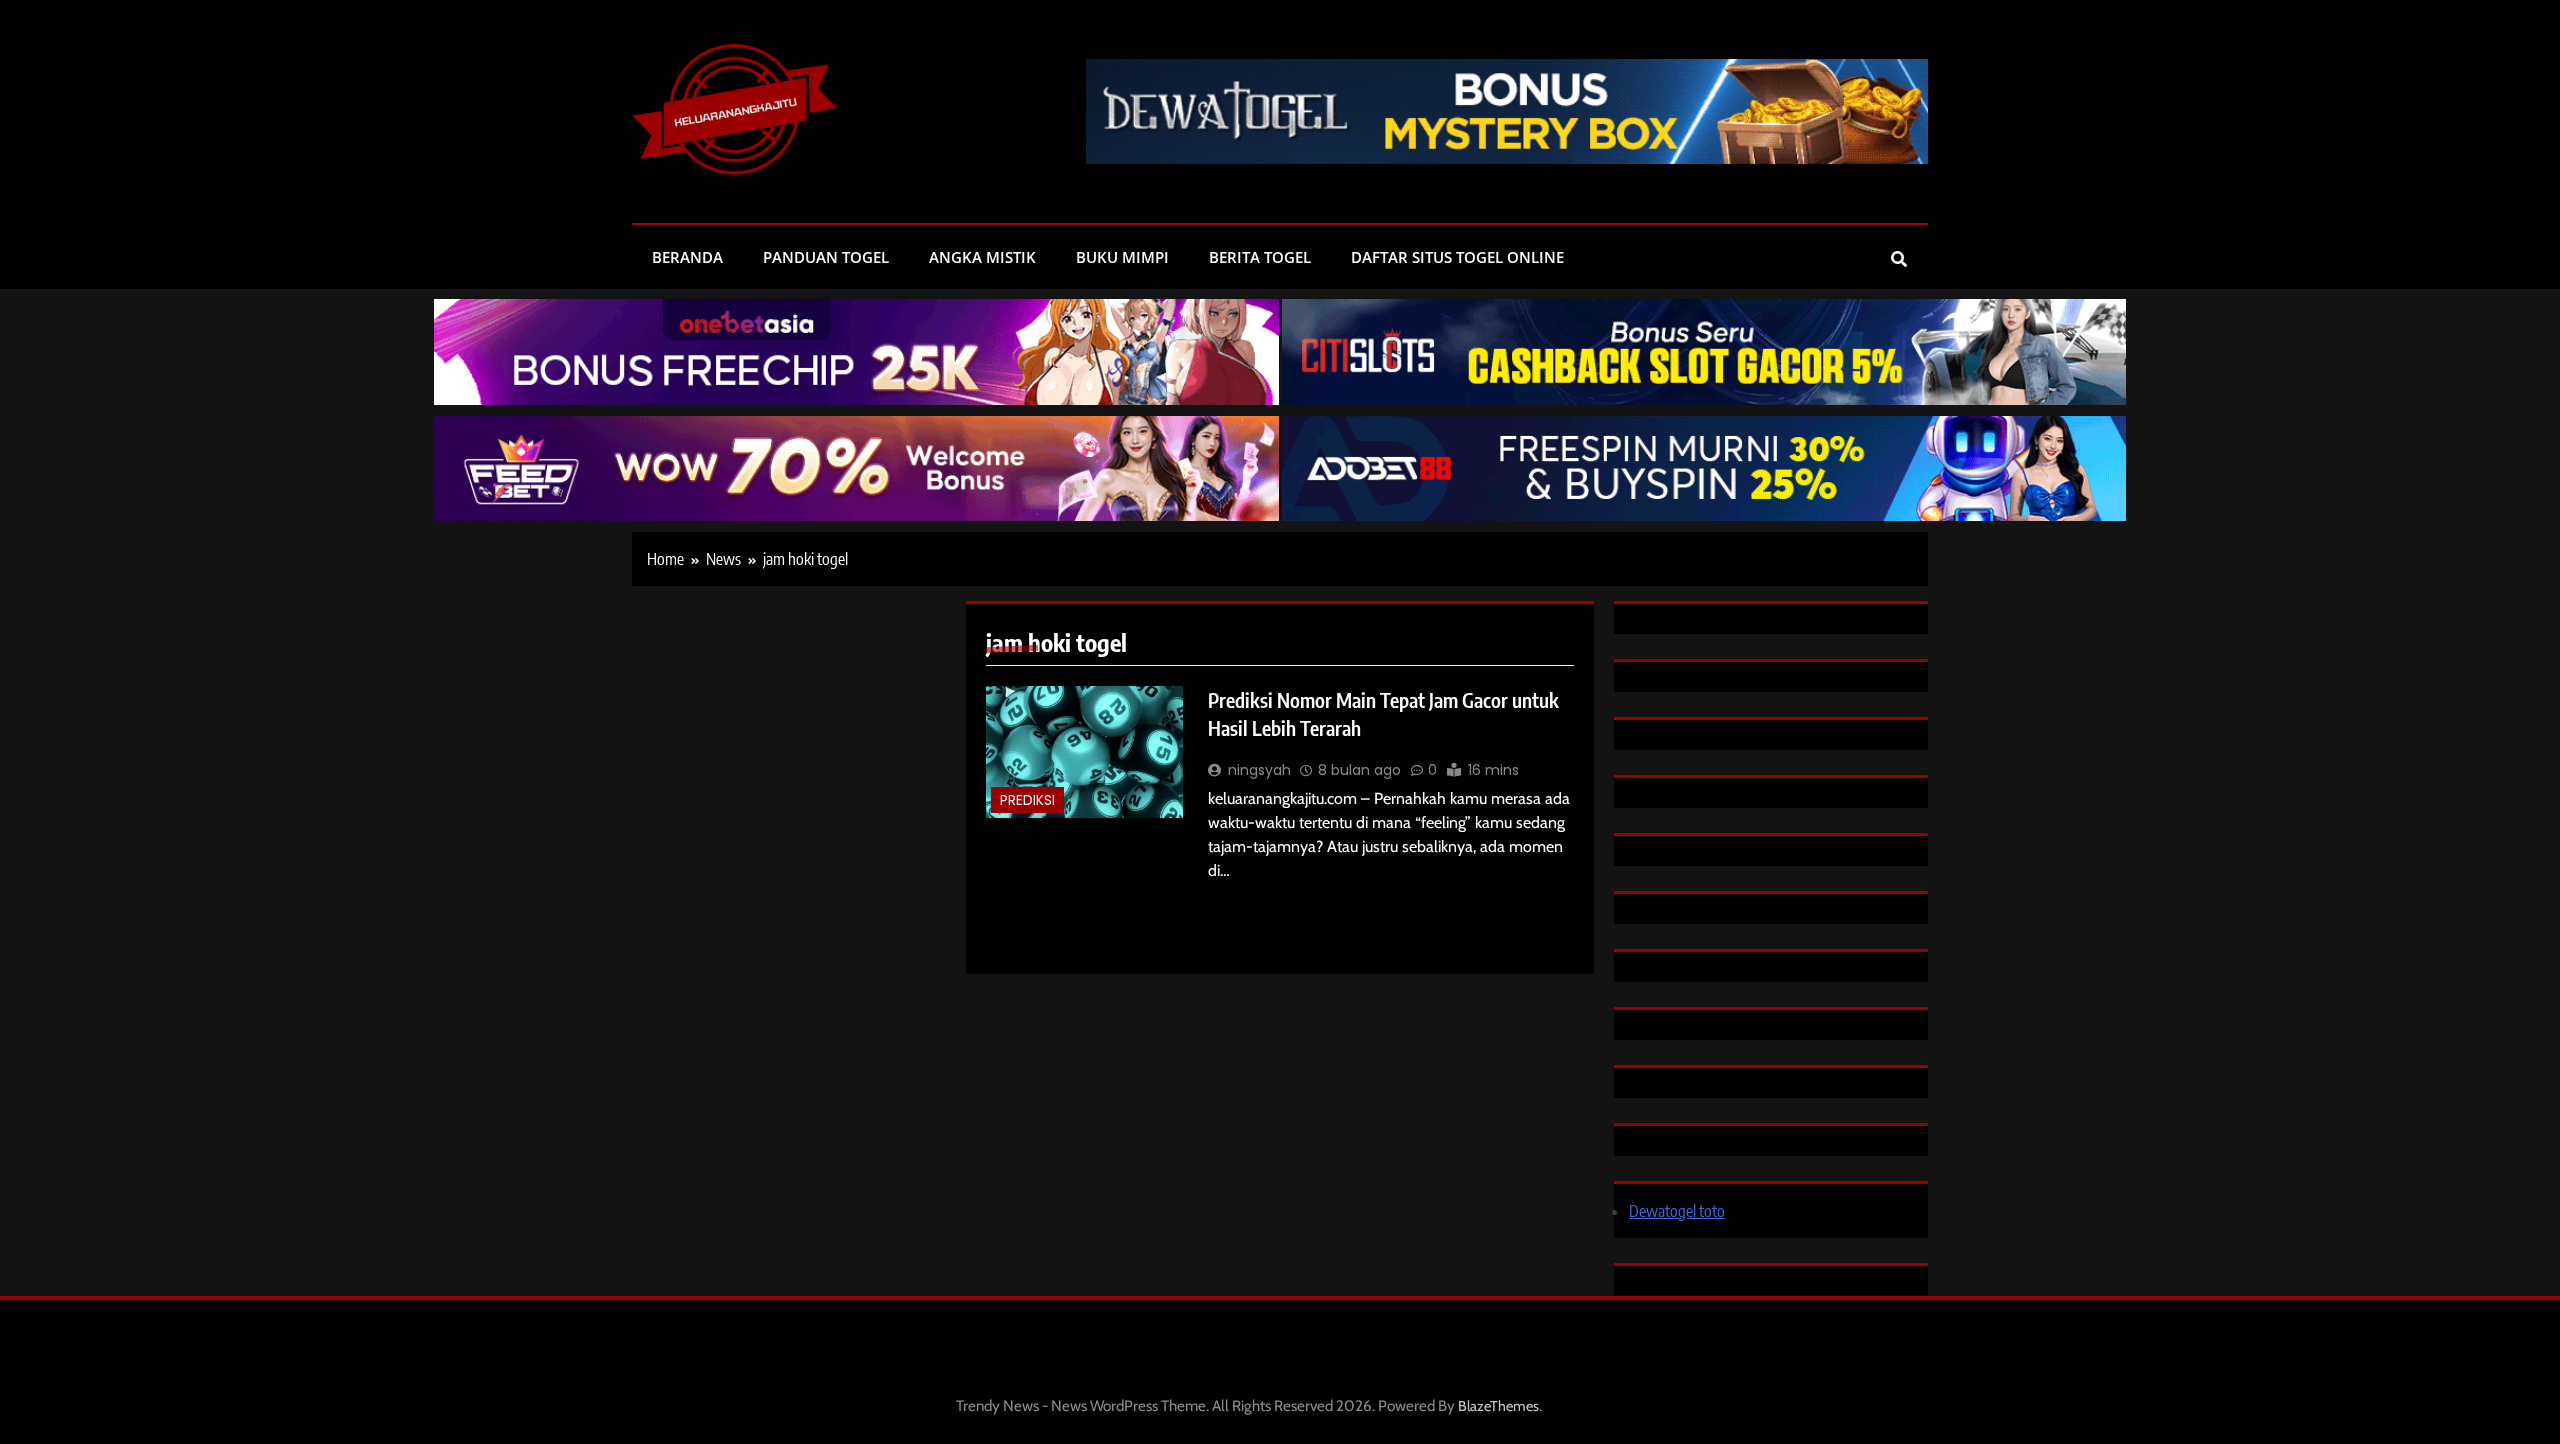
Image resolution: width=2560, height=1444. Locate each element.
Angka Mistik (982, 257)
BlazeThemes (1498, 1406)
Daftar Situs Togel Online (1457, 257)
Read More (1247, 903)
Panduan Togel (826, 257)
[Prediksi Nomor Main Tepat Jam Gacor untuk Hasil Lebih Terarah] (1084, 752)
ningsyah (1259, 770)
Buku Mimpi (1122, 257)
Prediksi (1027, 800)
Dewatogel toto (1677, 1211)
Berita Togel (1260, 257)
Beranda (687, 257)
